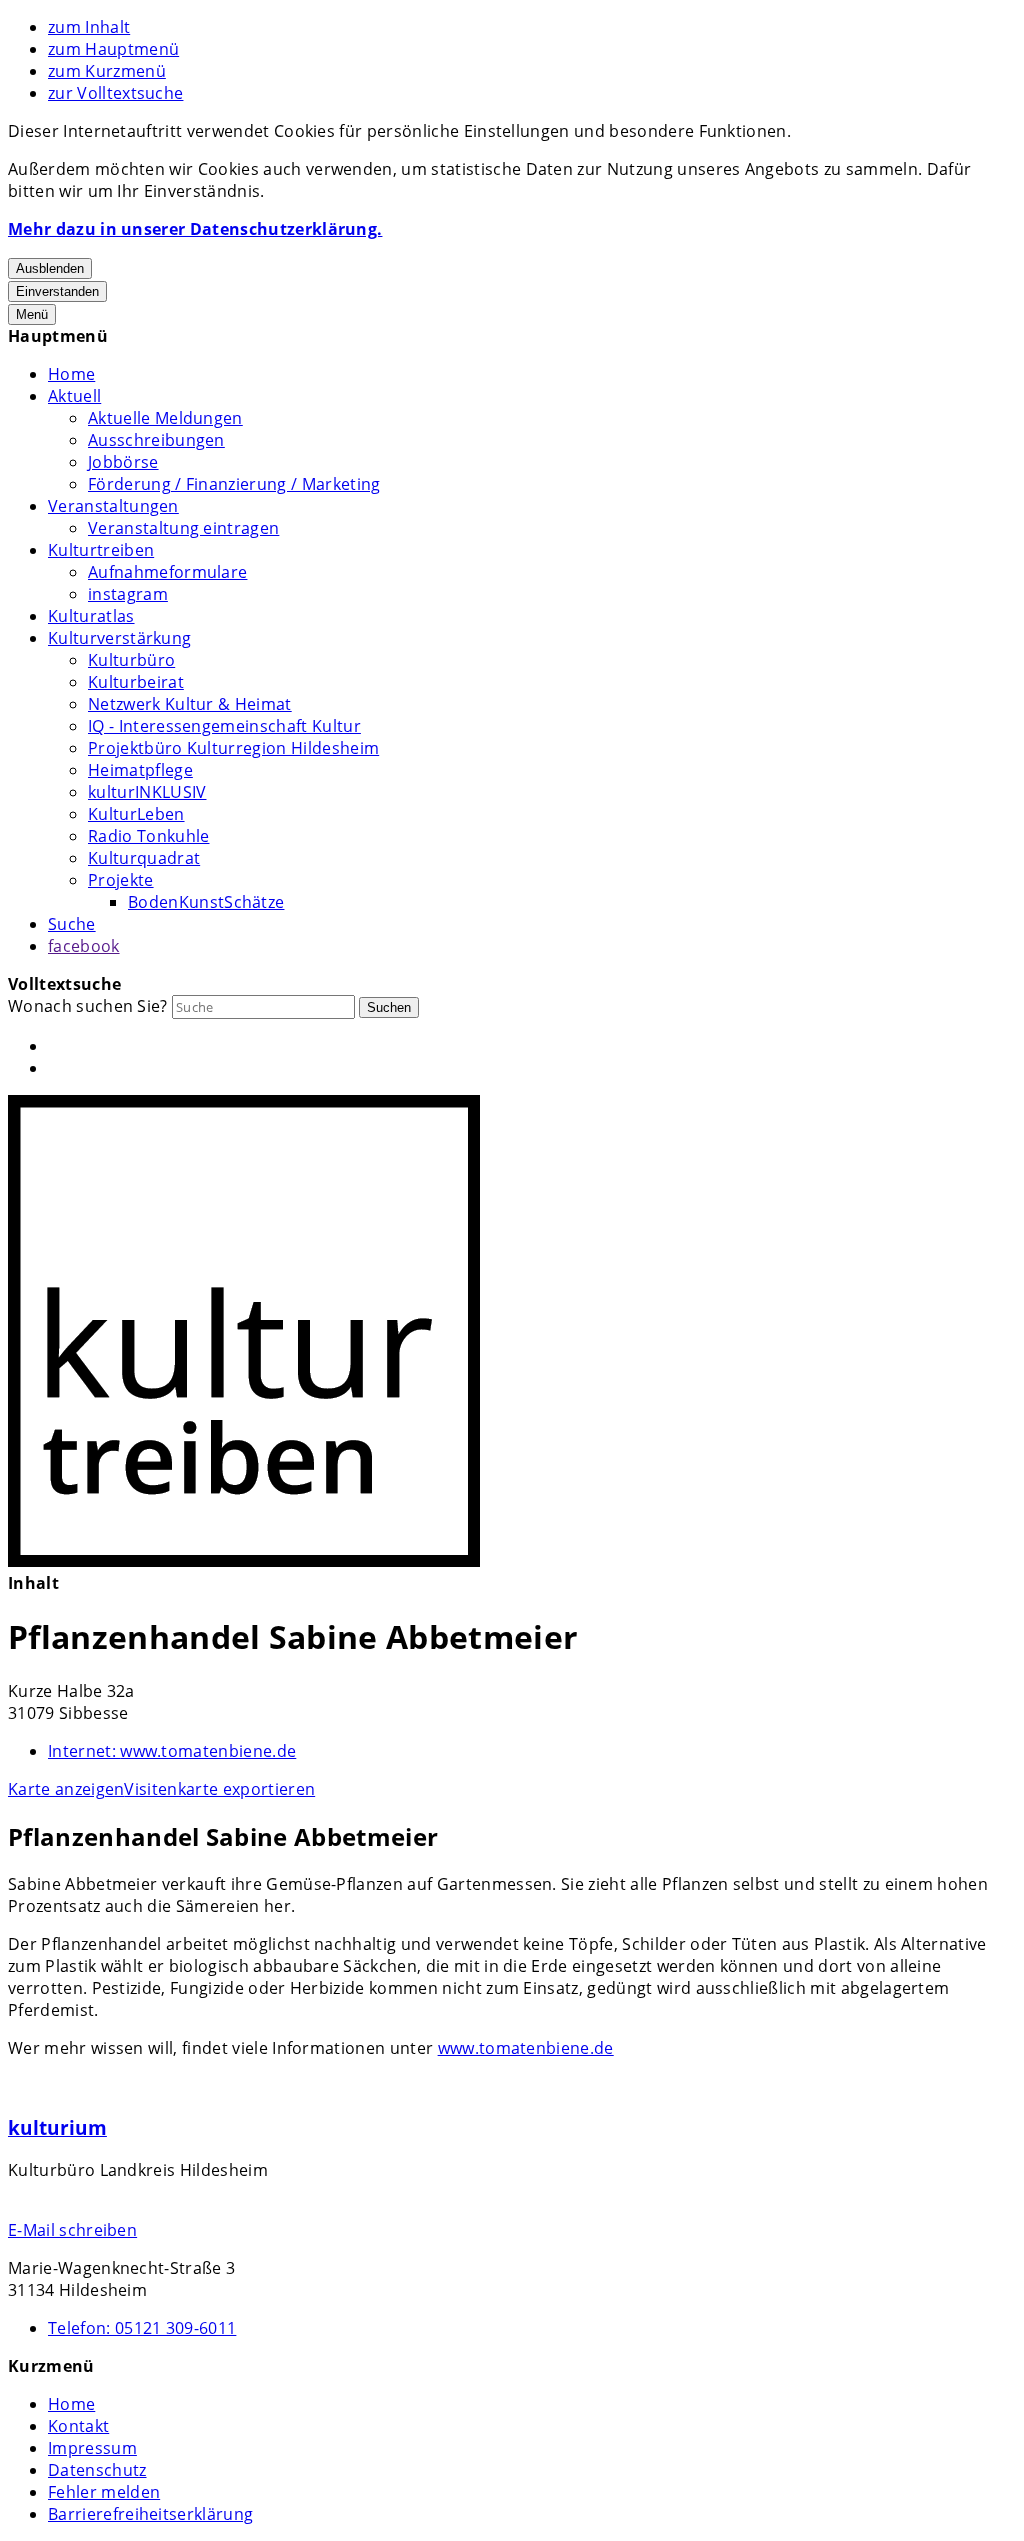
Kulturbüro (131, 660)
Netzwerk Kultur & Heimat (190, 704)
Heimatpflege (140, 770)
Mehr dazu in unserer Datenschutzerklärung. (195, 229)
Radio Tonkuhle (148, 836)
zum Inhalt (89, 27)
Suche (72, 924)
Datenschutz (97, 2470)
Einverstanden (57, 291)
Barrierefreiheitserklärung (150, 2514)
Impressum (92, 2448)
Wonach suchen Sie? (88, 1006)
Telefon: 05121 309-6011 (142, 2328)
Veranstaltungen (113, 506)
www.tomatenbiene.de (172, 1751)
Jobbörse (123, 462)
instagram (128, 594)
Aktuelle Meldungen (165, 418)
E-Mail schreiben (72, 2230)
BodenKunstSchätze (206, 902)
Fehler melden (104, 2492)
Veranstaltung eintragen (183, 528)
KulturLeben (136, 814)
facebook (84, 946)
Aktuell (74, 396)
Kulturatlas (91, 616)
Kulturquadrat (144, 858)
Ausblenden (50, 268)
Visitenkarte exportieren (219, 1789)
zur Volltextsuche (115, 93)
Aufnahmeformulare (167, 572)
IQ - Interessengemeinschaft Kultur (224, 726)
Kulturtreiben (101, 550)
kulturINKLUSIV (147, 792)
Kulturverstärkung (119, 638)
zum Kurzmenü (107, 71)
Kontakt (78, 2426)
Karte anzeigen (66, 1789)
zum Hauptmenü (113, 49)
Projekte (121, 880)
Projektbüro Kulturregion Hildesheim (233, 748)
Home (71, 374)
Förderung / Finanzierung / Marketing (234, 484)
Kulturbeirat (136, 682)
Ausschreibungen (156, 440)
